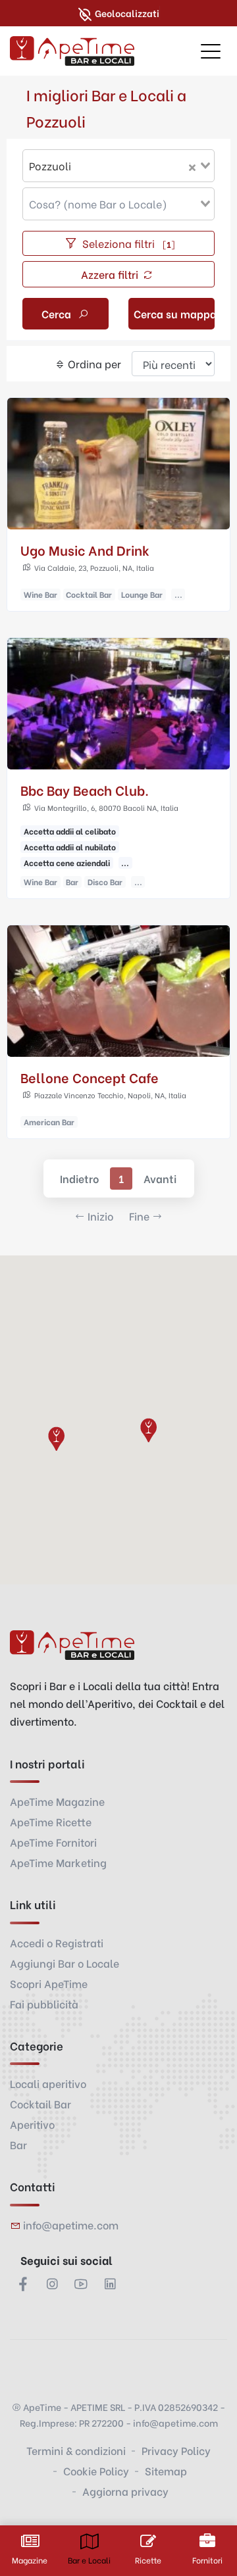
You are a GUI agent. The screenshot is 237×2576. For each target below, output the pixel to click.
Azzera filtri (111, 274)
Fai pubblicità (44, 2004)
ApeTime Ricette (51, 1821)
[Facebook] (23, 2283)
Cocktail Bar (40, 2103)
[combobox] (118, 166)
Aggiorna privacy (125, 2491)
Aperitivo (32, 2124)
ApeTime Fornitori (53, 1842)
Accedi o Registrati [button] (57, 1942)
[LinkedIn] (110, 2283)
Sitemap (166, 2470)
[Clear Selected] (192, 166)
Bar (18, 2144)
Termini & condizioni (76, 2450)
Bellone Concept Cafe (90, 1077)
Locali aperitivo (48, 2083)
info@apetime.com (71, 2224)
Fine (139, 1216)
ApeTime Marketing (58, 1862)
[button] (56, 1438)
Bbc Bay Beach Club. (85, 790)
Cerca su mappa (174, 313)
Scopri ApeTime (49, 1983)
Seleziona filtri (127, 243)
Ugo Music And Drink (85, 549)
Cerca (58, 313)
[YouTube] (81, 2283)
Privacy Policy (176, 2450)
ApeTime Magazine (57, 1801)
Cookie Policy (96, 2470)
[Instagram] (52, 2283)
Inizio (100, 1216)
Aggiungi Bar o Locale (65, 1963)
